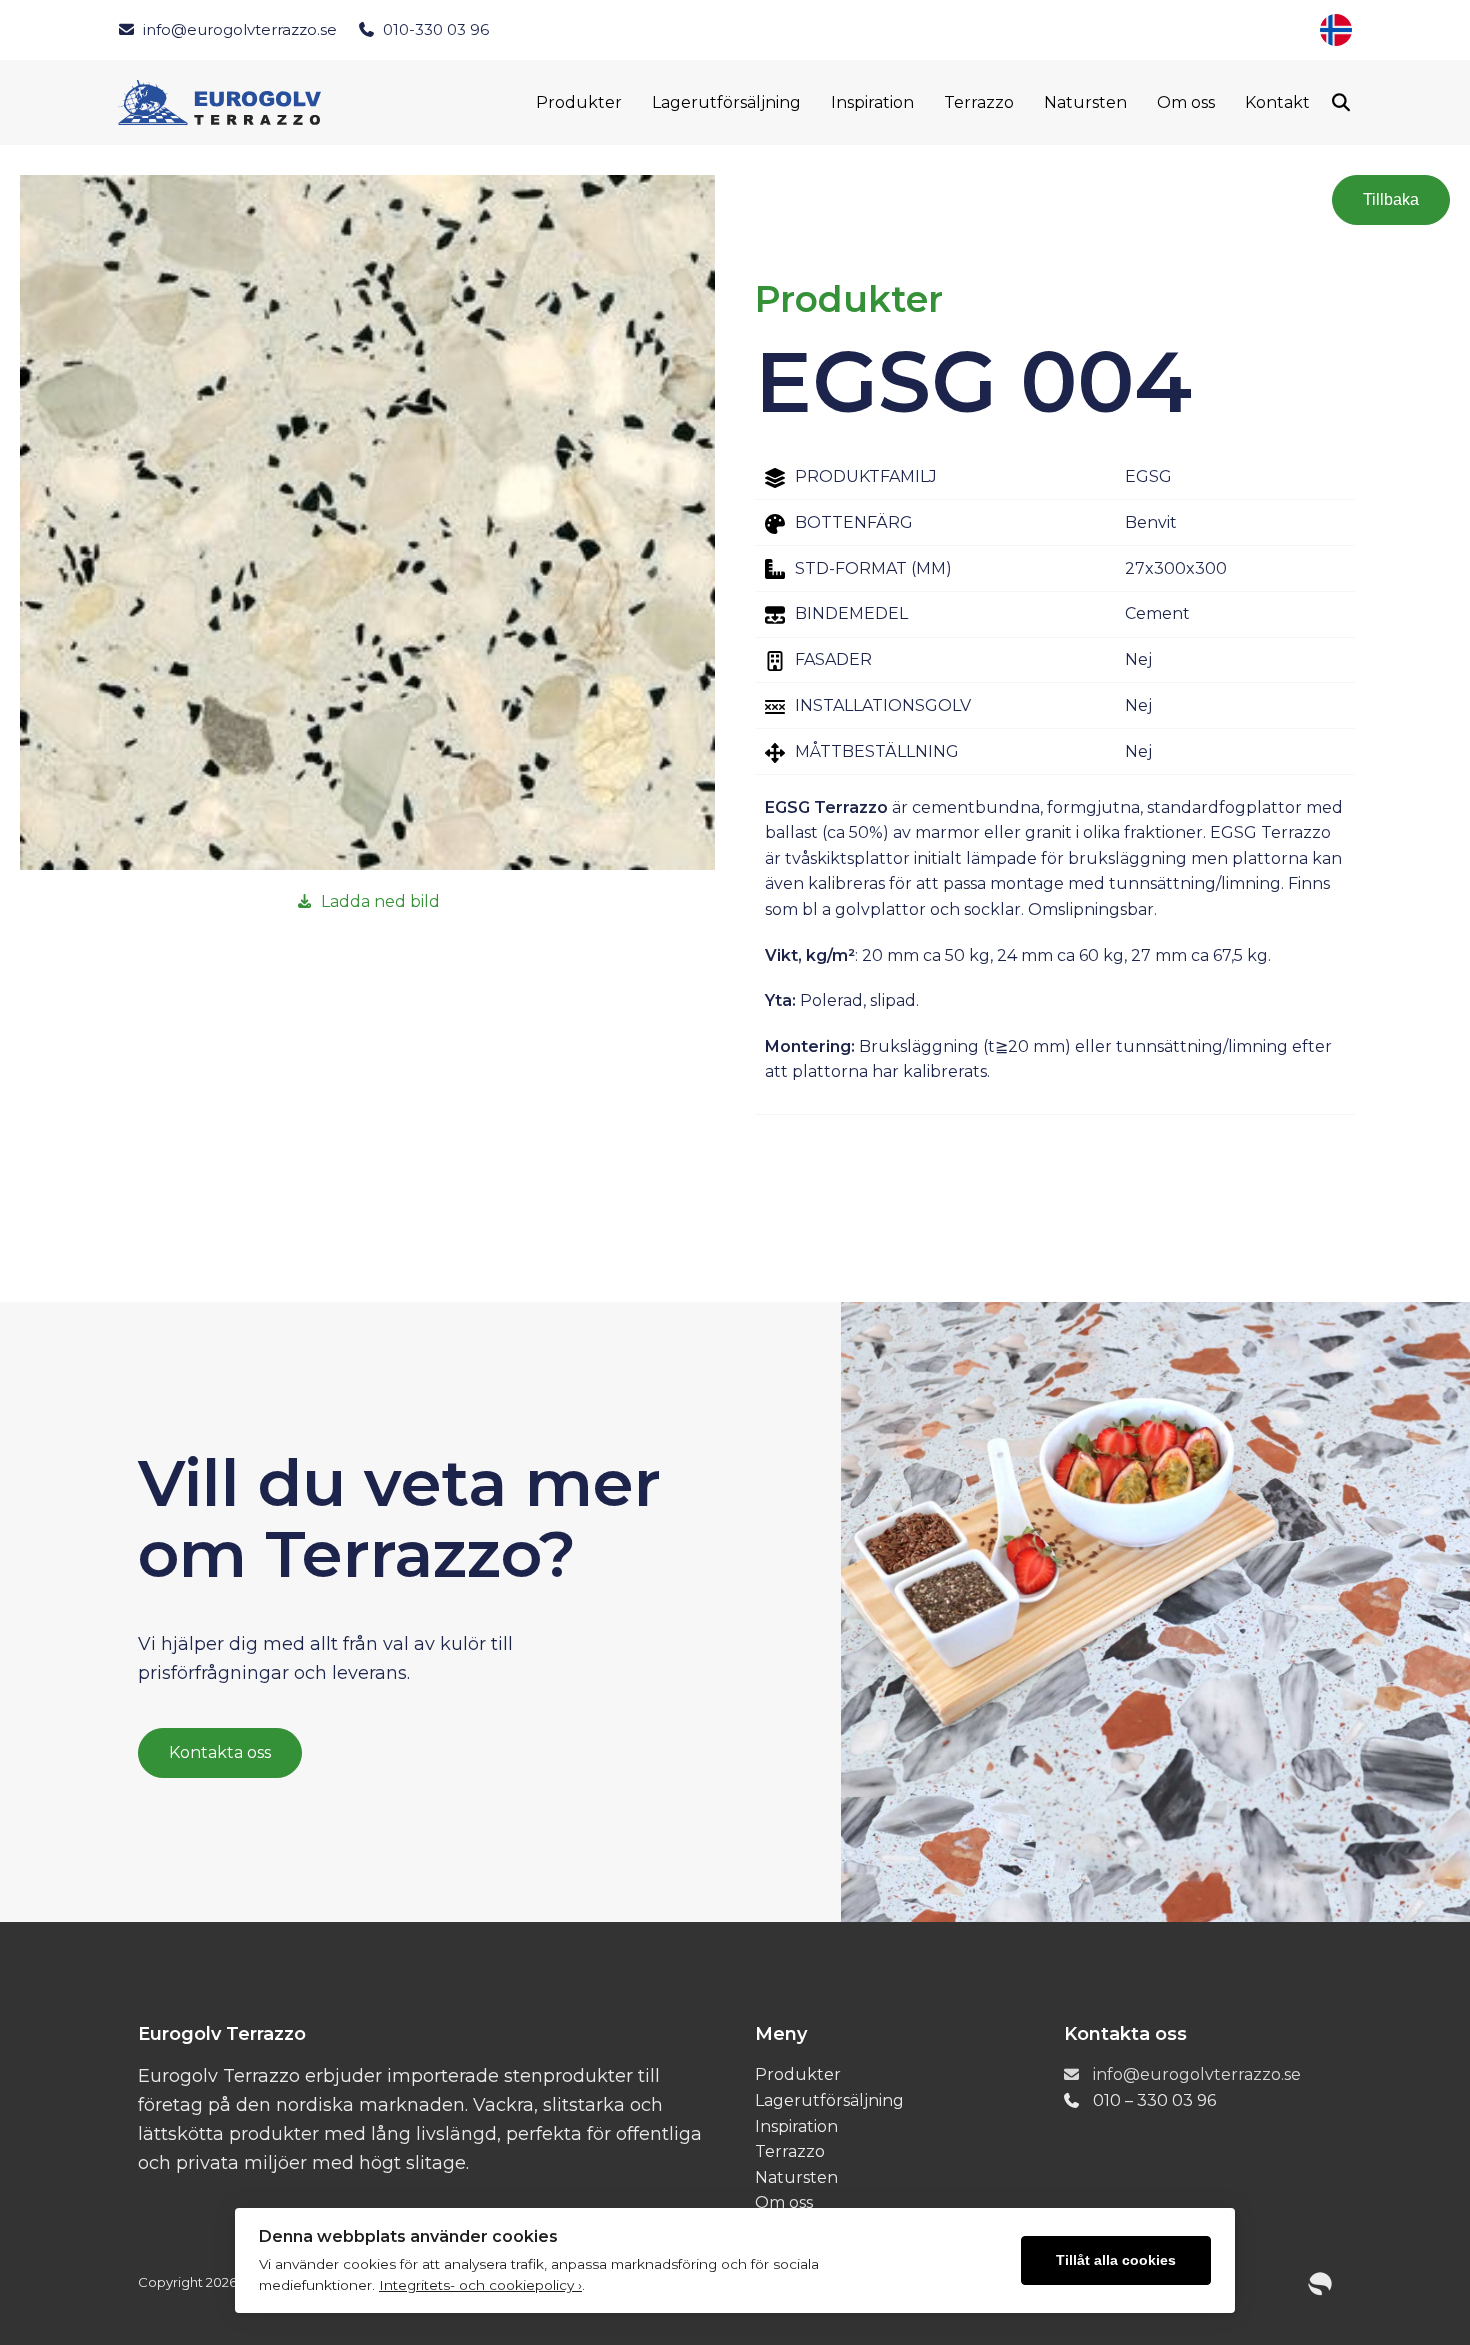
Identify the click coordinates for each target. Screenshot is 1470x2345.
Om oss (1186, 102)
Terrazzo (979, 102)
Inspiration (872, 102)
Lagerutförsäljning (726, 102)
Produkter (579, 102)
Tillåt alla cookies (1116, 2260)
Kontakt (1277, 102)
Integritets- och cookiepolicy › (480, 2285)
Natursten (1085, 102)
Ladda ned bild (380, 901)
